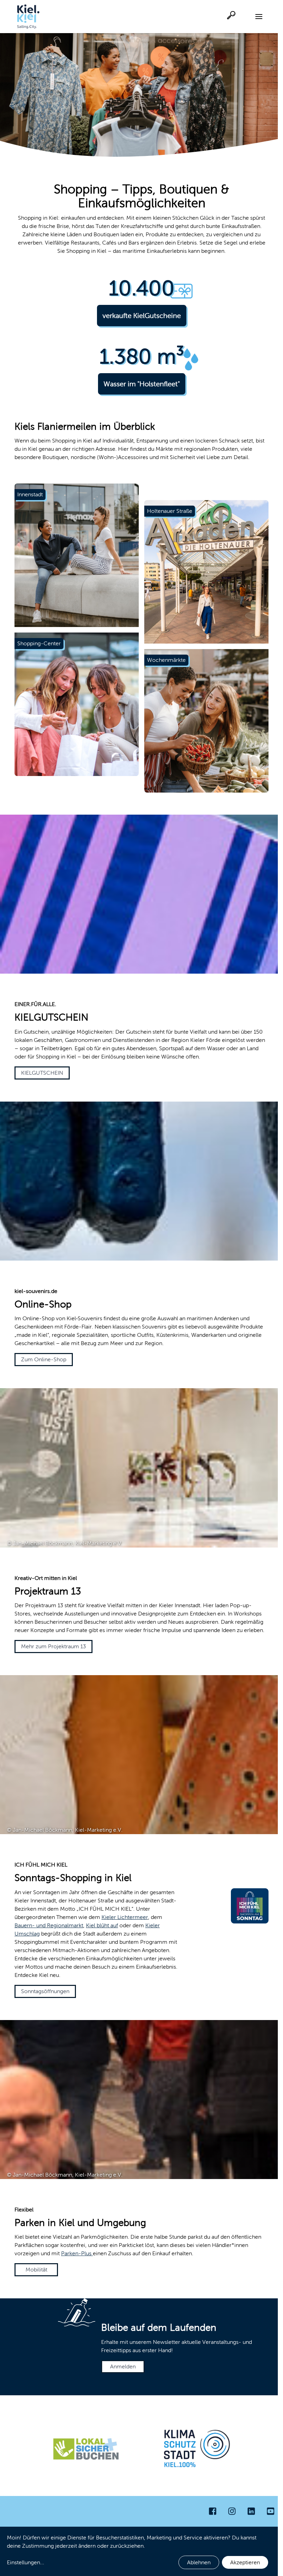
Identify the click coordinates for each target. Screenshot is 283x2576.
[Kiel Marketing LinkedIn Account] (251, 2511)
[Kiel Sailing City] (28, 17)
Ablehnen (199, 2562)
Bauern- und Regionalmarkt (49, 1925)
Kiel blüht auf (102, 1925)
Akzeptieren (245, 2562)
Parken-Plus (77, 2253)
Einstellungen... (26, 2562)
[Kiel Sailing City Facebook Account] (213, 2511)
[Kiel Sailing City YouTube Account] (271, 2511)
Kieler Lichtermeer (125, 1917)
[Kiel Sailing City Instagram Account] (232, 2511)
